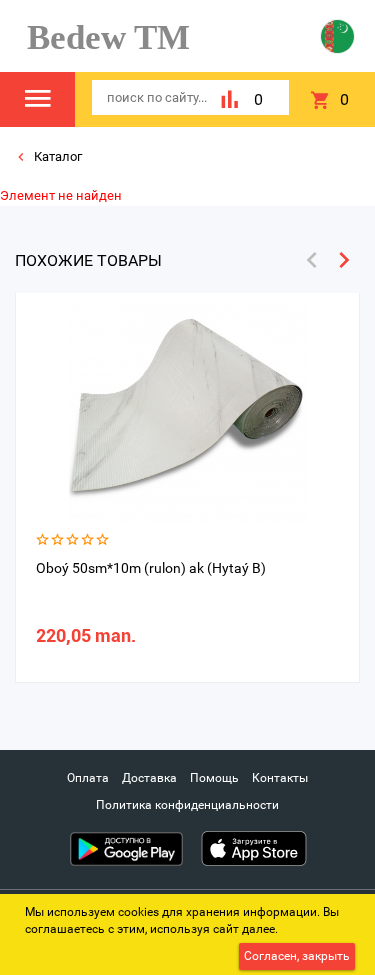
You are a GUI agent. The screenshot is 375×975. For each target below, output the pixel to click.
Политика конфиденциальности (187, 805)
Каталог (56, 156)
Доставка (149, 778)
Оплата (88, 778)
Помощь (214, 778)
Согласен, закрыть (297, 956)
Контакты (280, 778)
